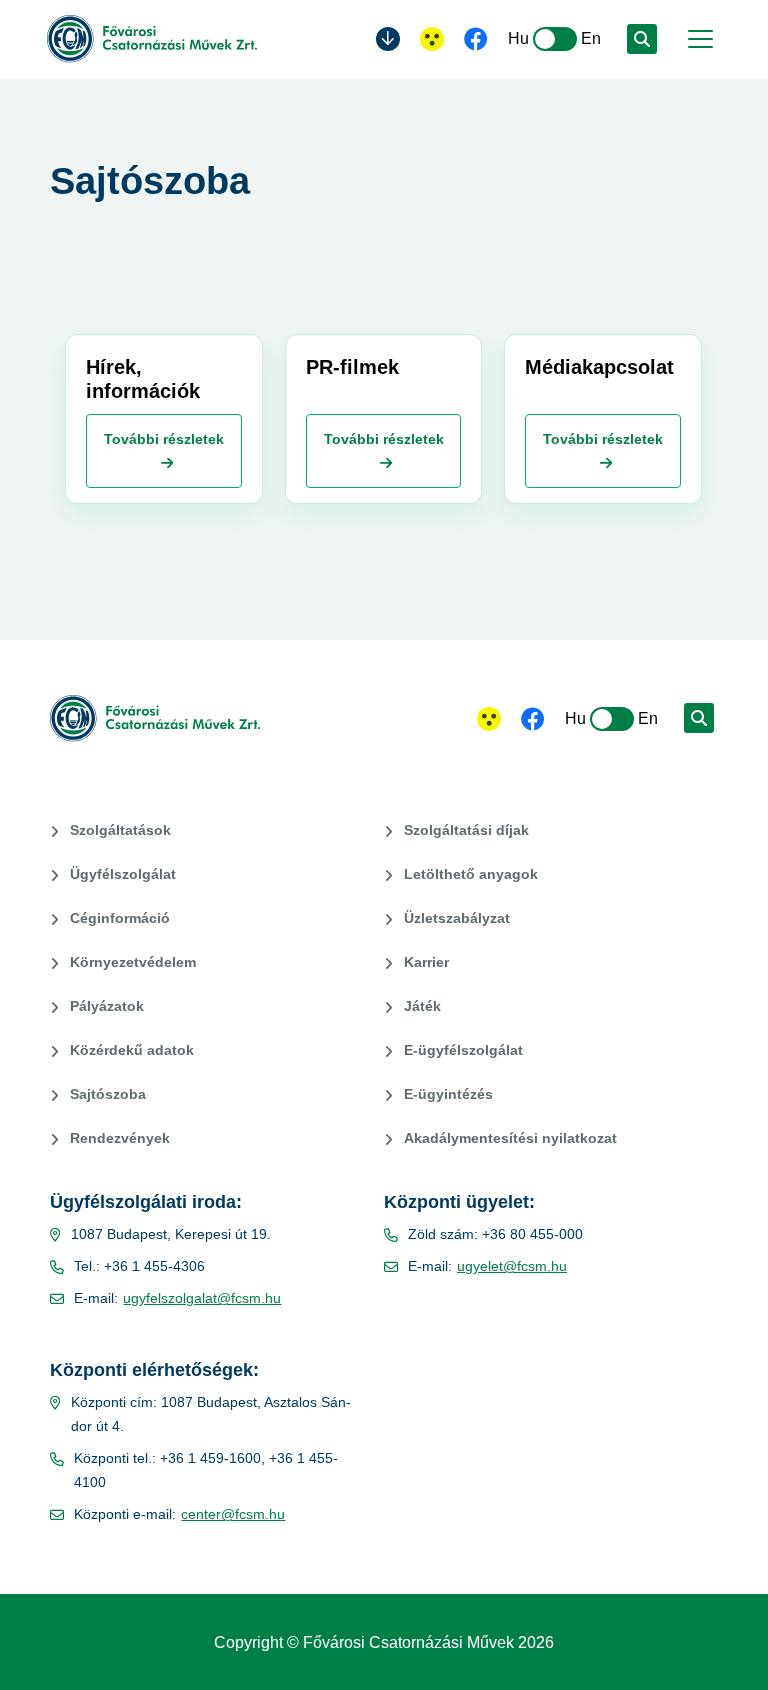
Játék (422, 1006)
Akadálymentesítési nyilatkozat (510, 1138)
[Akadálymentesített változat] (489, 719)
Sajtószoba (108, 1094)
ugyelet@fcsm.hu (512, 1266)
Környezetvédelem (133, 962)
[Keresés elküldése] (642, 39)
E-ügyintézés (448, 1094)
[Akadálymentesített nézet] (432, 39)
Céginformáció (120, 918)
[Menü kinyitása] (698, 39)
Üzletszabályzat (457, 918)
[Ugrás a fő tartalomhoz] (388, 39)
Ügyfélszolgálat (123, 874)
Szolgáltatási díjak (466, 830)
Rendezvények (120, 1138)
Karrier (426, 962)
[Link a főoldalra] (152, 39)
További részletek (164, 439)
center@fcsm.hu (233, 1514)
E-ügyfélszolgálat (463, 1050)
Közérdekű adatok (132, 1050)
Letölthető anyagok (471, 874)
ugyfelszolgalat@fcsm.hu (202, 1298)
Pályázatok (107, 1006)
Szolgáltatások (120, 830)
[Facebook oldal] (476, 41)
